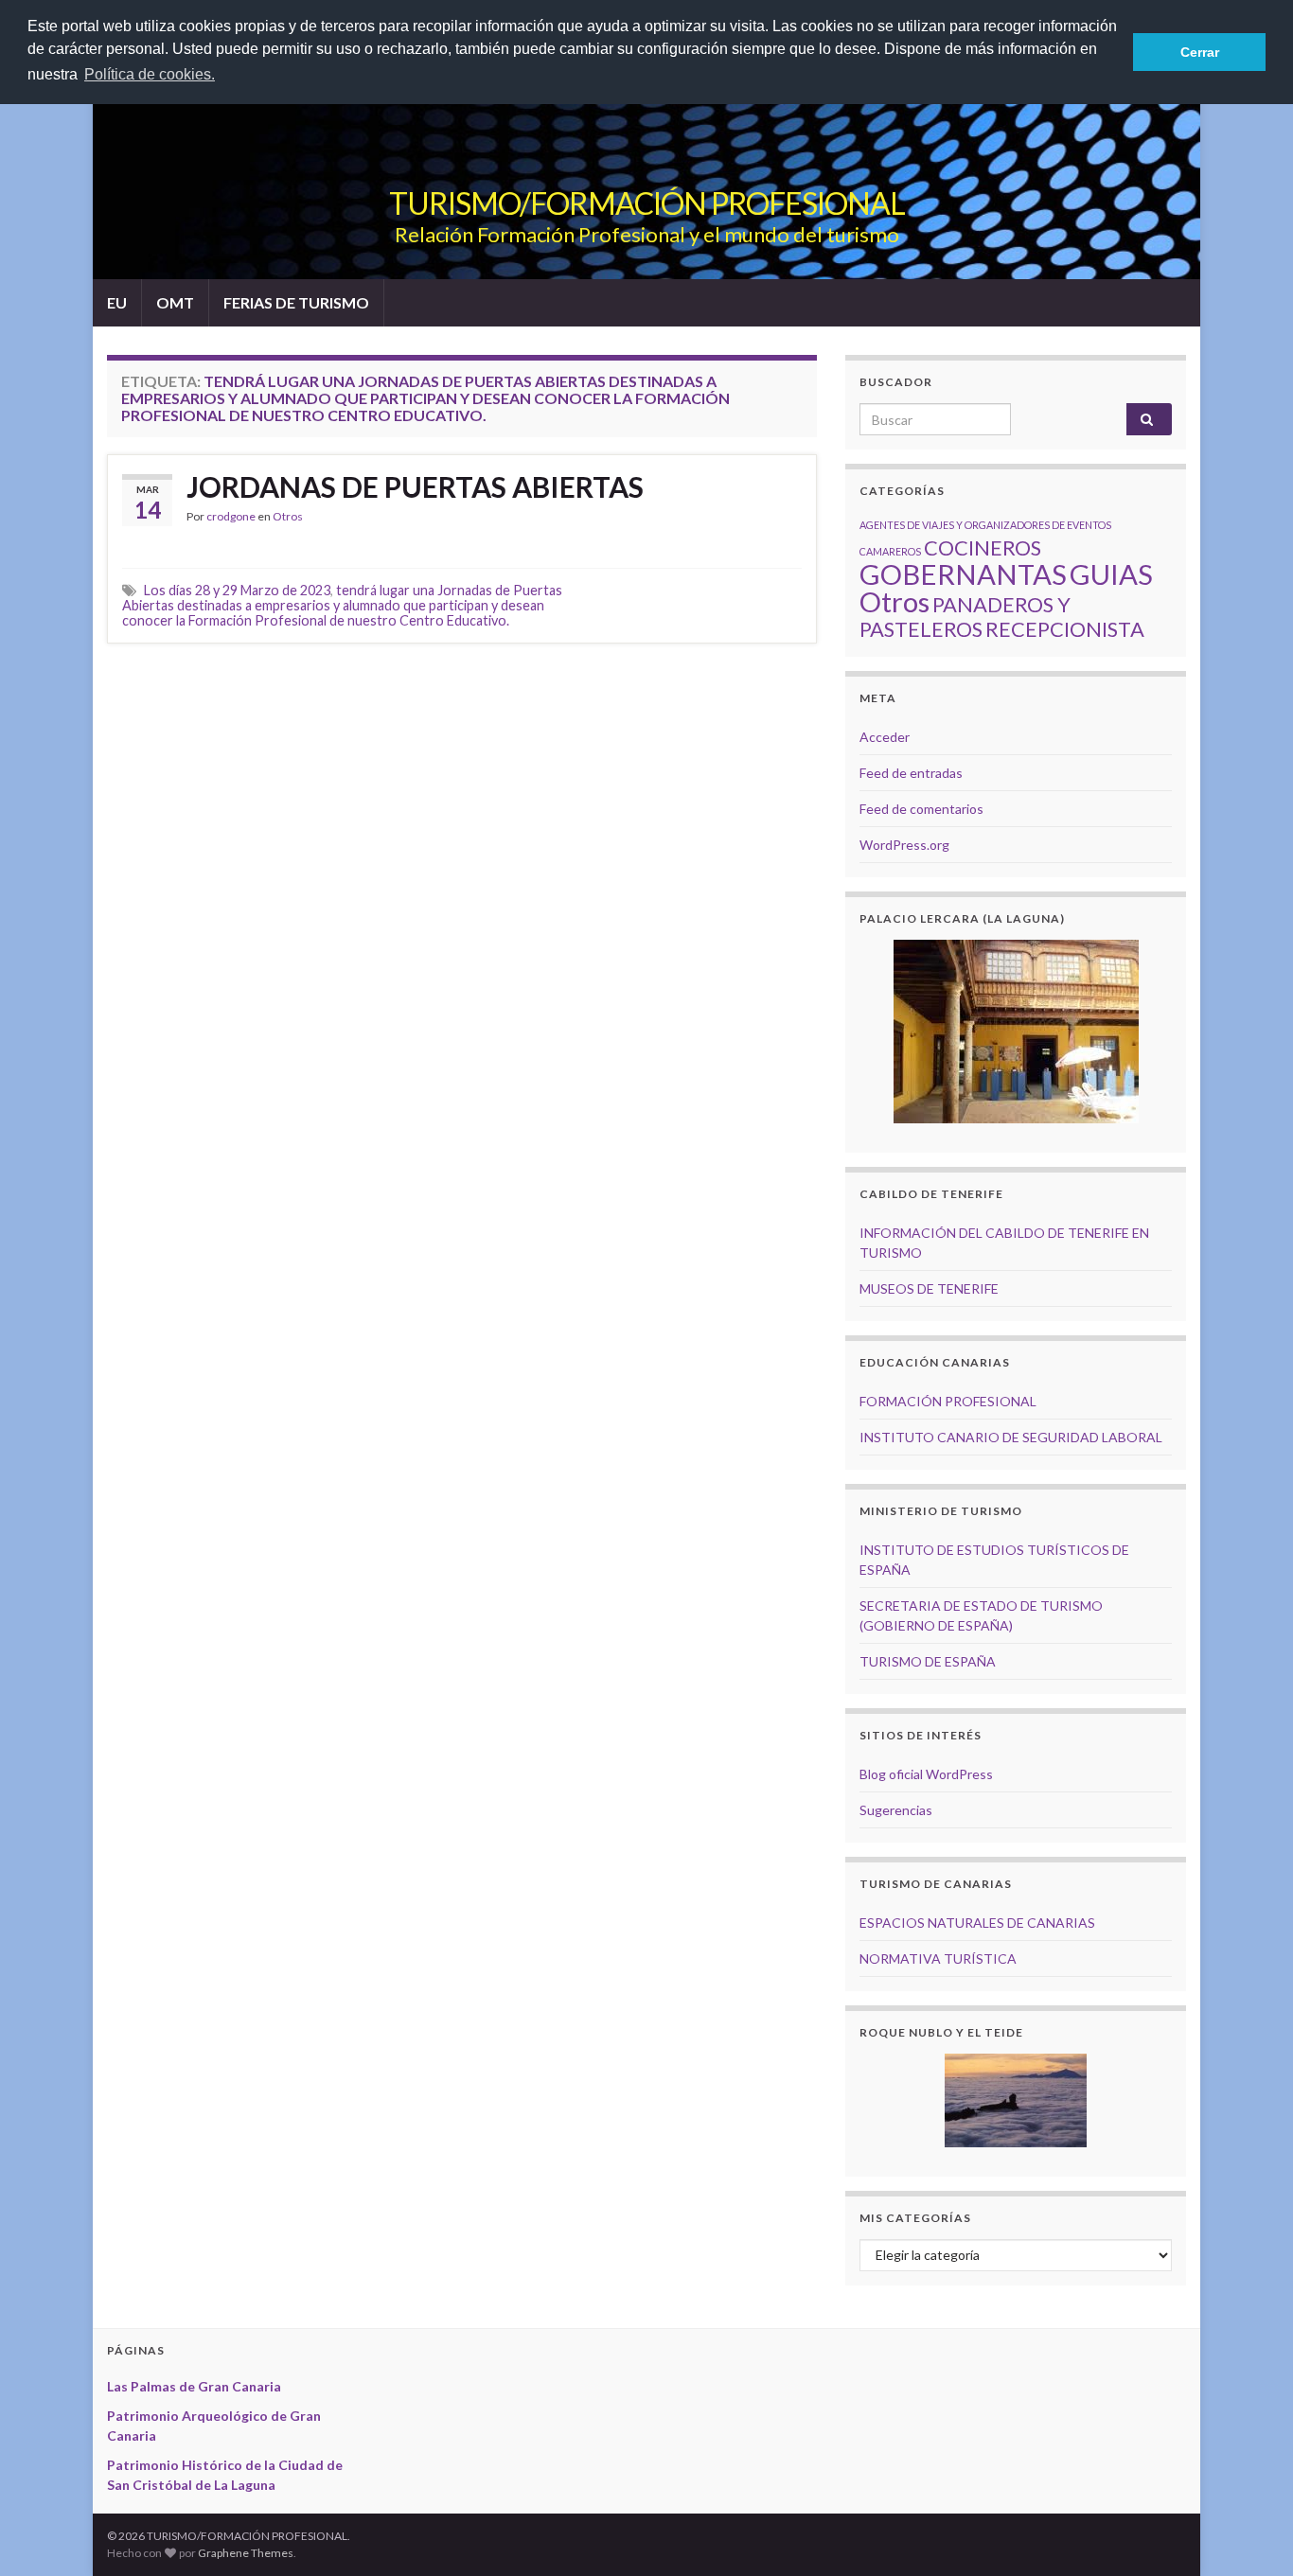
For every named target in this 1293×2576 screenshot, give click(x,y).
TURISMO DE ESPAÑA (928, 1661)
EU (117, 302)
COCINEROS (983, 547)
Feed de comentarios (921, 809)
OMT (175, 302)
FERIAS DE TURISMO (296, 302)
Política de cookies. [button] (150, 74)
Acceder (885, 737)
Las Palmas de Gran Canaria (194, 2386)
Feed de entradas (911, 773)
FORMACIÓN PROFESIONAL (948, 1401)
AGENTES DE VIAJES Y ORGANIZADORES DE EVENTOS (985, 525)
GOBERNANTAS (963, 574)
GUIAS (1111, 574)
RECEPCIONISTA (1065, 629)
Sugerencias (896, 1810)
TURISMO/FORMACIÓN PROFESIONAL (647, 203)
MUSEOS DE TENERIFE (929, 1288)
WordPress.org (904, 845)
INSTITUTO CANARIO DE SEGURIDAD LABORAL (1011, 1437)
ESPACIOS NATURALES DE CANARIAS (977, 1923)
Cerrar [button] (1200, 52)
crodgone (231, 516)
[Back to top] (1250, 2533)
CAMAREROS (890, 551)
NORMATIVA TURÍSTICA (938, 1958)
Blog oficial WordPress (926, 1774)
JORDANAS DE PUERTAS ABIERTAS (415, 486)
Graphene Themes (246, 2553)
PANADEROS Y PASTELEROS (965, 617)
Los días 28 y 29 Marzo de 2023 (237, 590)
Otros (288, 516)
